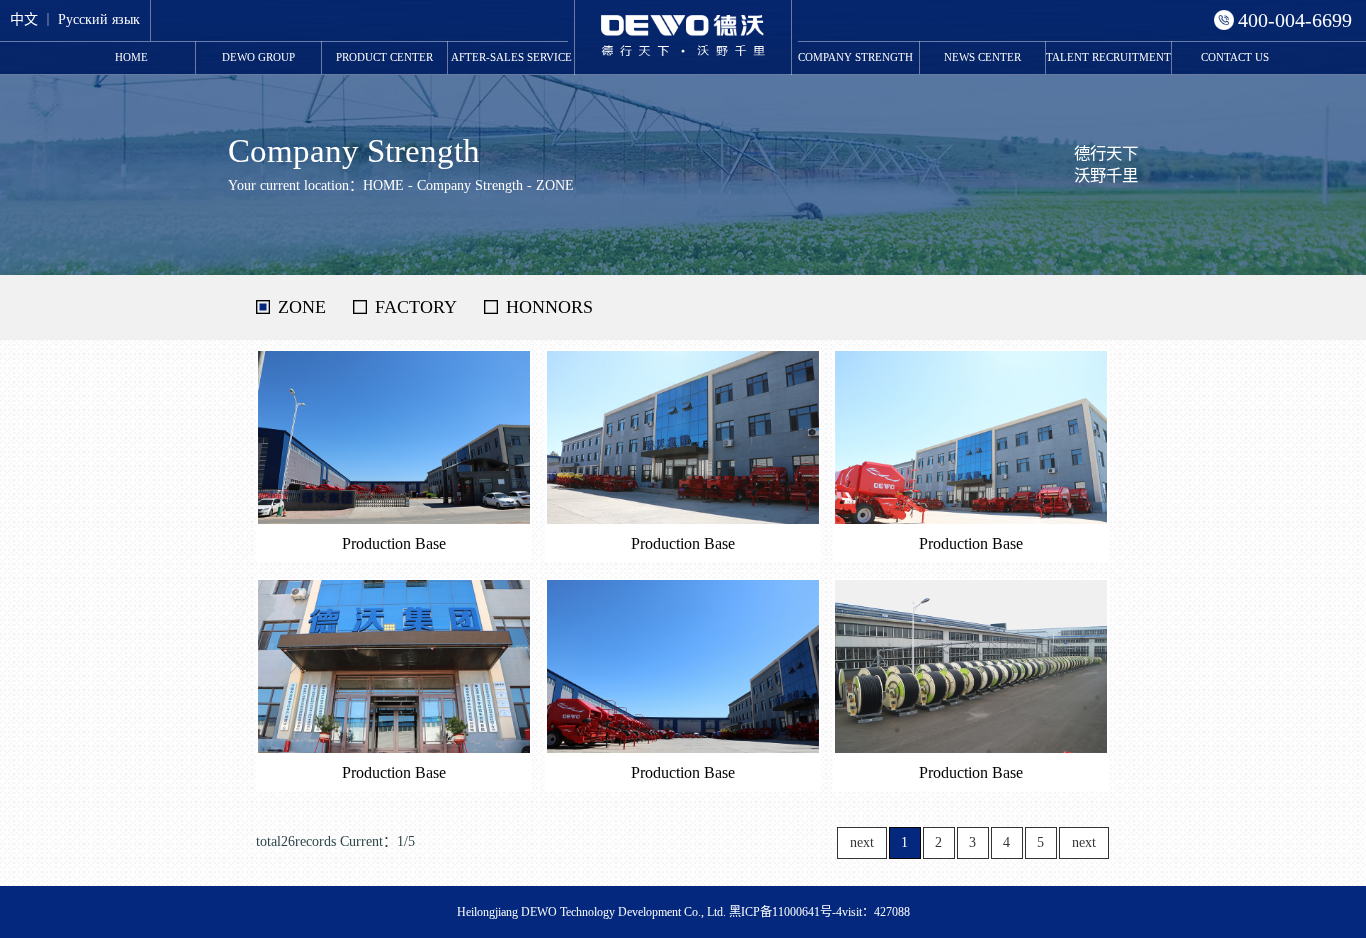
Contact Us (1235, 57)
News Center (982, 57)
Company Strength (855, 57)
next (1084, 842)
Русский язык (99, 19)
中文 (24, 19)
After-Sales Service (511, 57)
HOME (131, 57)
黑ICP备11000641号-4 (785, 912)
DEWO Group (258, 57)
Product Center (384, 57)
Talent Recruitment (1108, 57)
